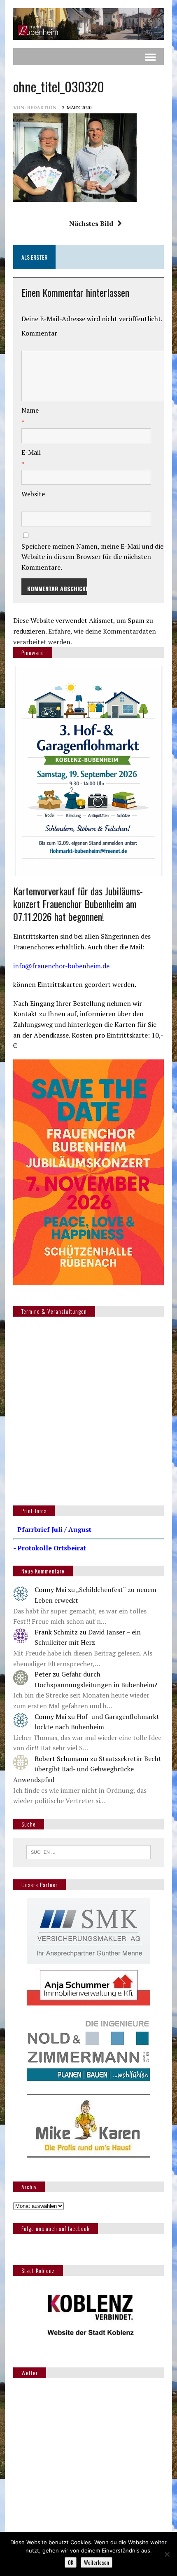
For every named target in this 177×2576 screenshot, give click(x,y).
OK (71, 2562)
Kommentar (39, 333)
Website (33, 494)
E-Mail (31, 452)
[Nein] (167, 2554)
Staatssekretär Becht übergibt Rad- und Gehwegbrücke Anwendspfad (87, 1769)
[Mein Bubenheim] (88, 24)
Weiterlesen (97, 2562)
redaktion (42, 107)
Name (30, 410)
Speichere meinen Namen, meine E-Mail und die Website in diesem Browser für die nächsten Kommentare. (92, 557)
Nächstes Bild (91, 223)
